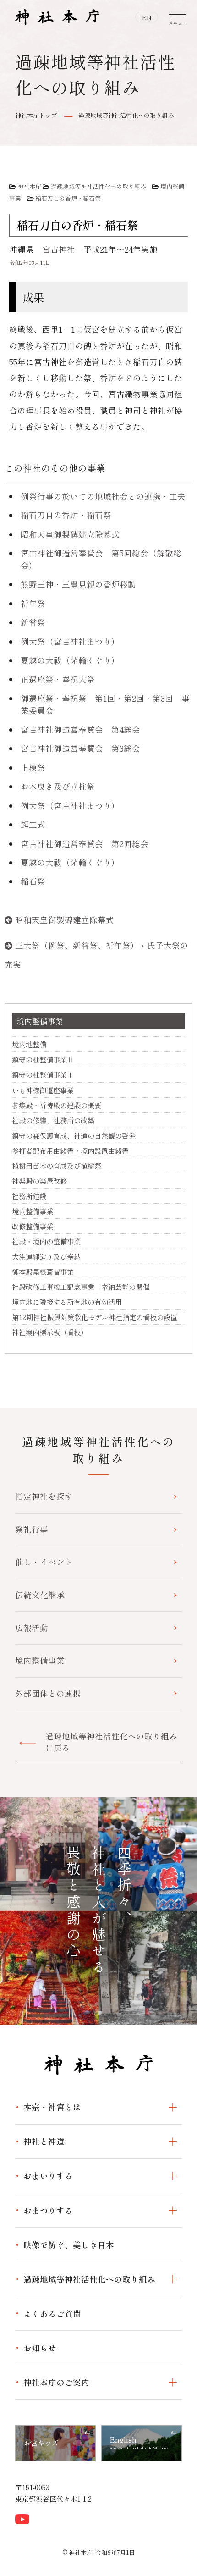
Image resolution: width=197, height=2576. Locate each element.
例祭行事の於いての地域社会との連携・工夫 (103, 496)
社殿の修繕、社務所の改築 (53, 1120)
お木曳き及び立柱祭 (58, 786)
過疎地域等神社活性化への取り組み (126, 115)
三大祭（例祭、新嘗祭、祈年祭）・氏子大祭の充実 (96, 955)
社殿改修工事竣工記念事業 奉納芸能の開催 (81, 1287)
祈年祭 (33, 603)
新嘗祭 (33, 622)
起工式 (33, 824)
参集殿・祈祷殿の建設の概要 (57, 1105)
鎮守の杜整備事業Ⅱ (43, 1059)
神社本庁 (29, 186)
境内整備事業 (40, 1021)
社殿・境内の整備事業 (46, 1241)
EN (147, 17)
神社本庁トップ (36, 115)
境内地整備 (29, 1044)
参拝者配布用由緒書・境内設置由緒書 (70, 1150)
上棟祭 (33, 768)
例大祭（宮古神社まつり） (70, 641)
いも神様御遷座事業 (43, 1090)
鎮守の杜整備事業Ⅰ (43, 1074)
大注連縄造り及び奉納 (46, 1256)
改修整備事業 (33, 1226)
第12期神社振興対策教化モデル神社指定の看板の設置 (95, 1317)
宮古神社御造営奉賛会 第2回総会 (85, 844)
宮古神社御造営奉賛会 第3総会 (80, 748)
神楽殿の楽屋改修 (39, 1181)
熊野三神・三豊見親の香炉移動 (78, 584)
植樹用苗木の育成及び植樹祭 (57, 1166)
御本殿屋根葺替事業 (43, 1271)
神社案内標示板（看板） (50, 1332)
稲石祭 (33, 881)
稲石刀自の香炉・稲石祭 (68, 198)
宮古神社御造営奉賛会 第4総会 (80, 729)
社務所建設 (29, 1196)
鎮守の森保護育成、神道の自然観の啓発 (74, 1135)
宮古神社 (59, 249)
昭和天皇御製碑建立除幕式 (70, 534)
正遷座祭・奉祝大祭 (58, 679)
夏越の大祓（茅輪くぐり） (70, 660)
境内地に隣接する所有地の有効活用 (67, 1302)
